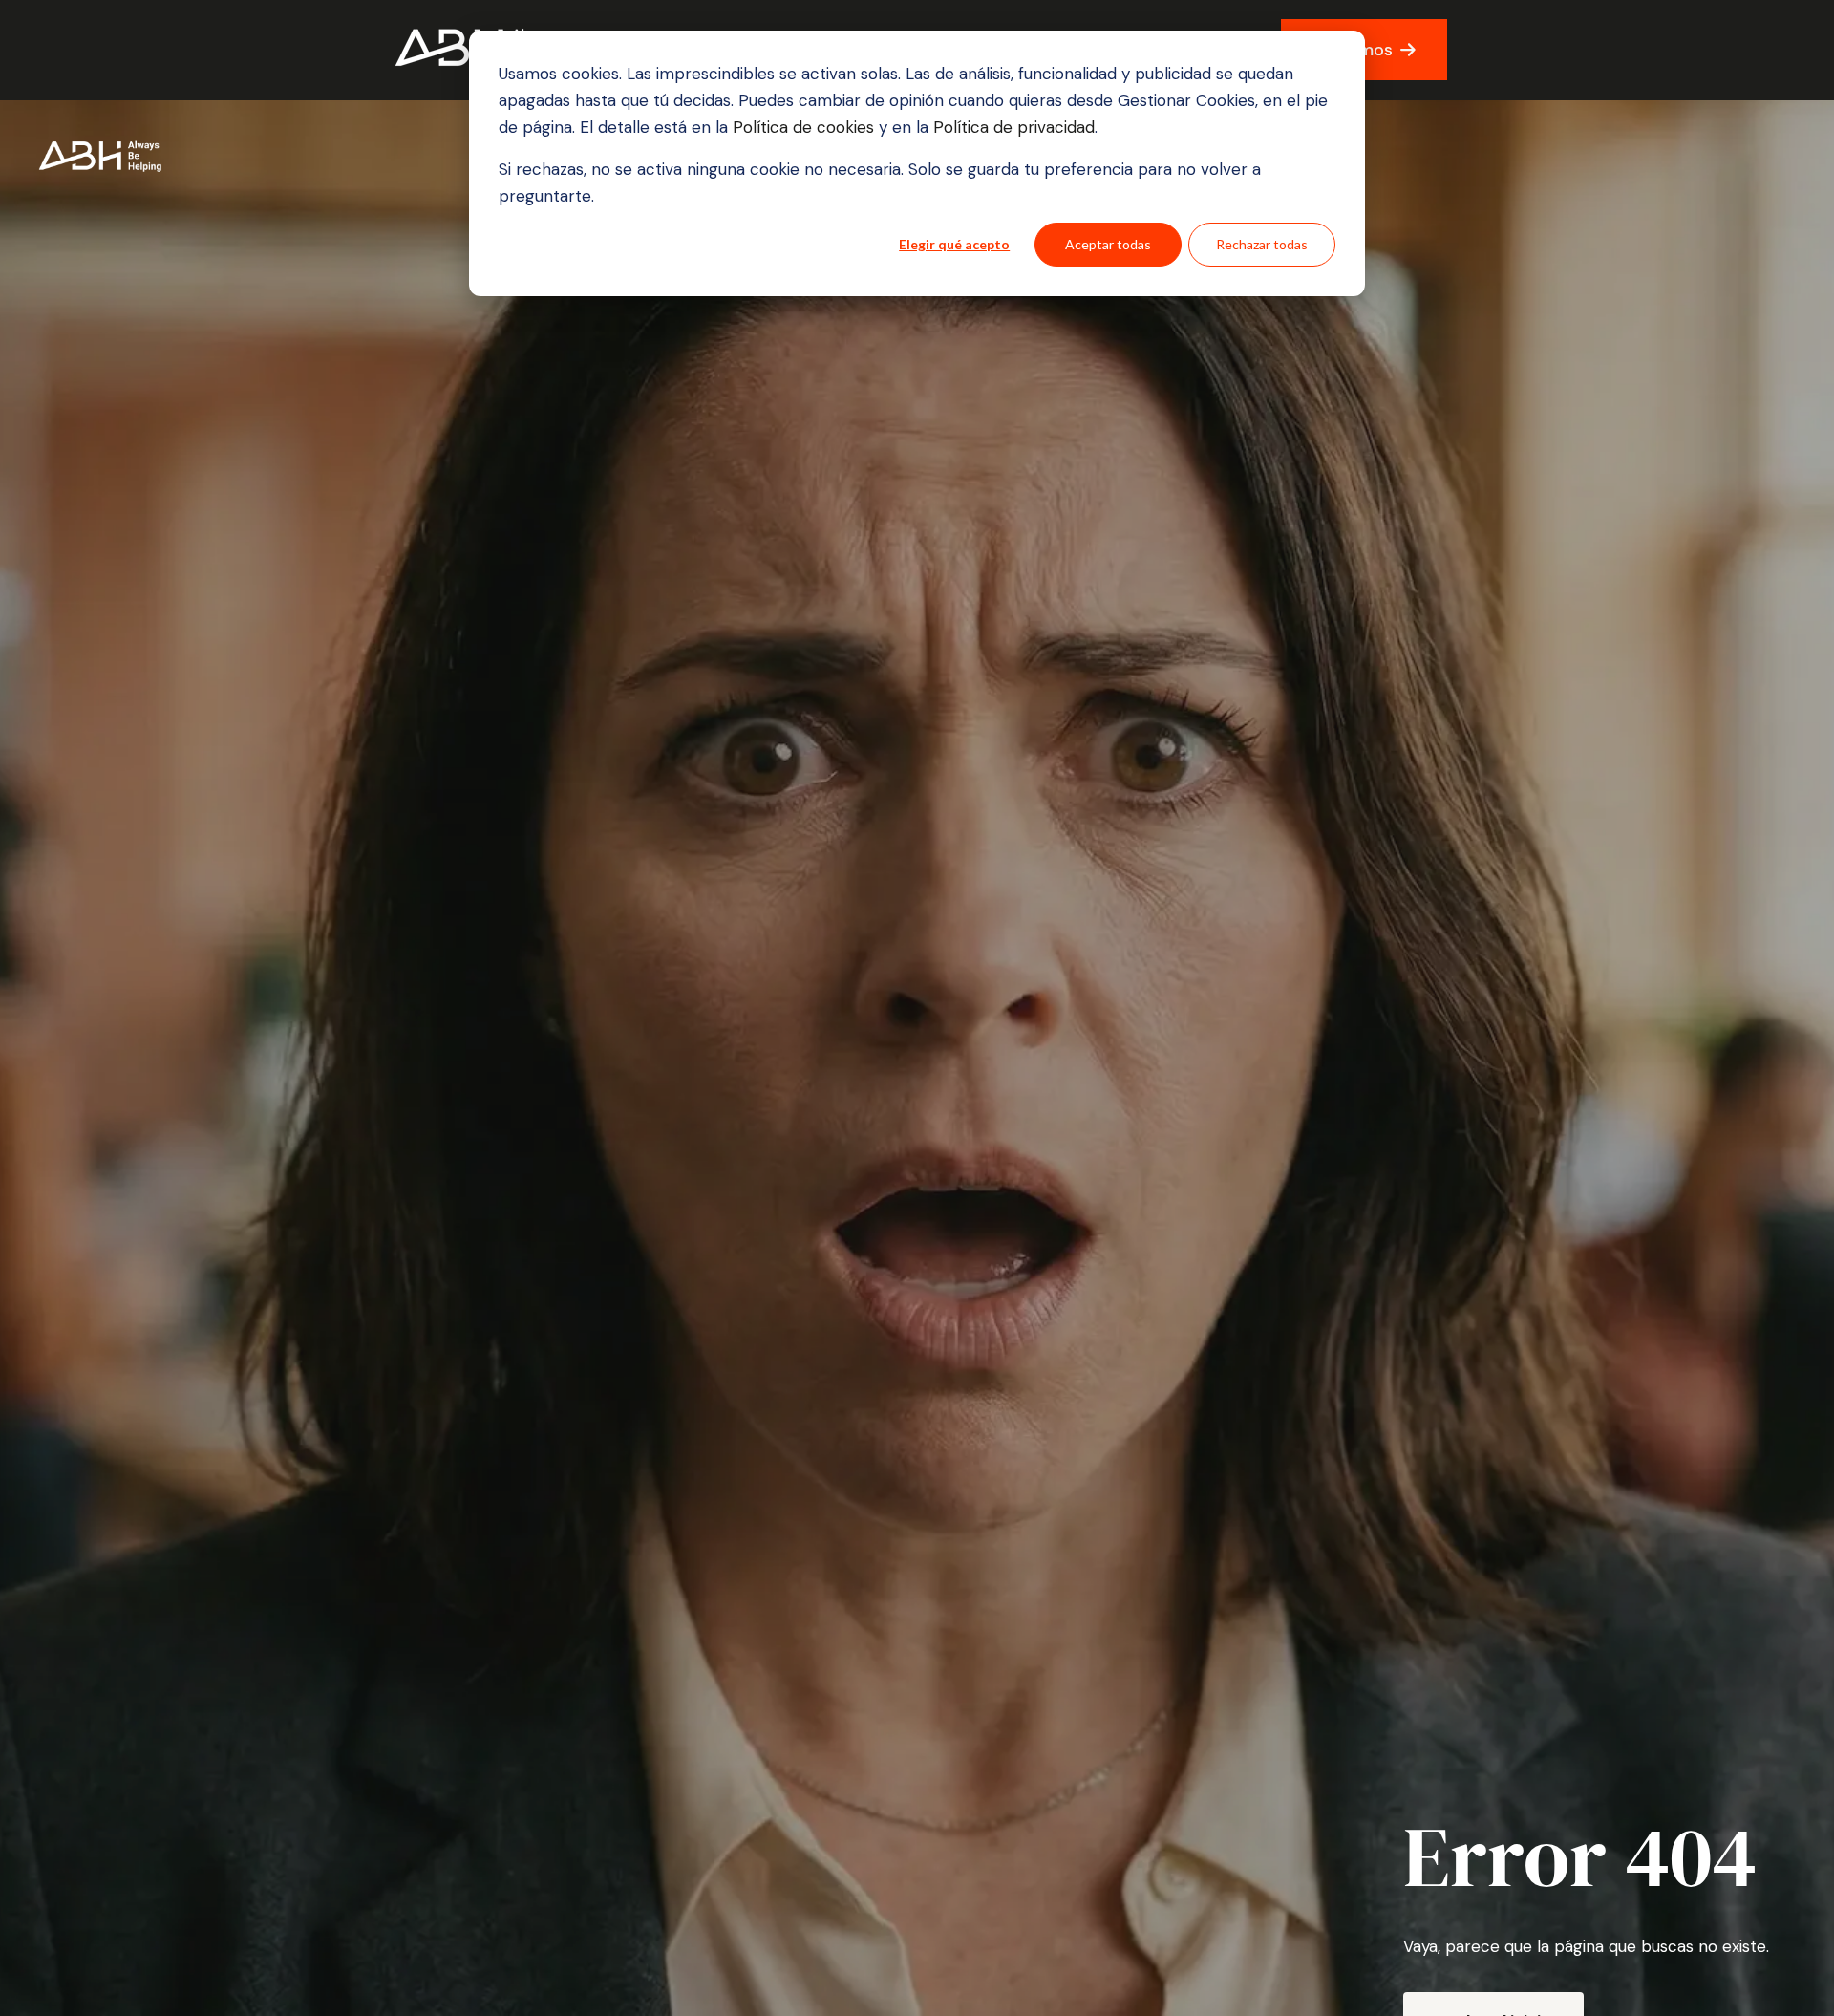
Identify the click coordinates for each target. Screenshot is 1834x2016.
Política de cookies (806, 127)
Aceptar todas (1108, 244)
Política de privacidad (1012, 127)
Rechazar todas (1262, 244)
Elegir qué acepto (954, 244)
